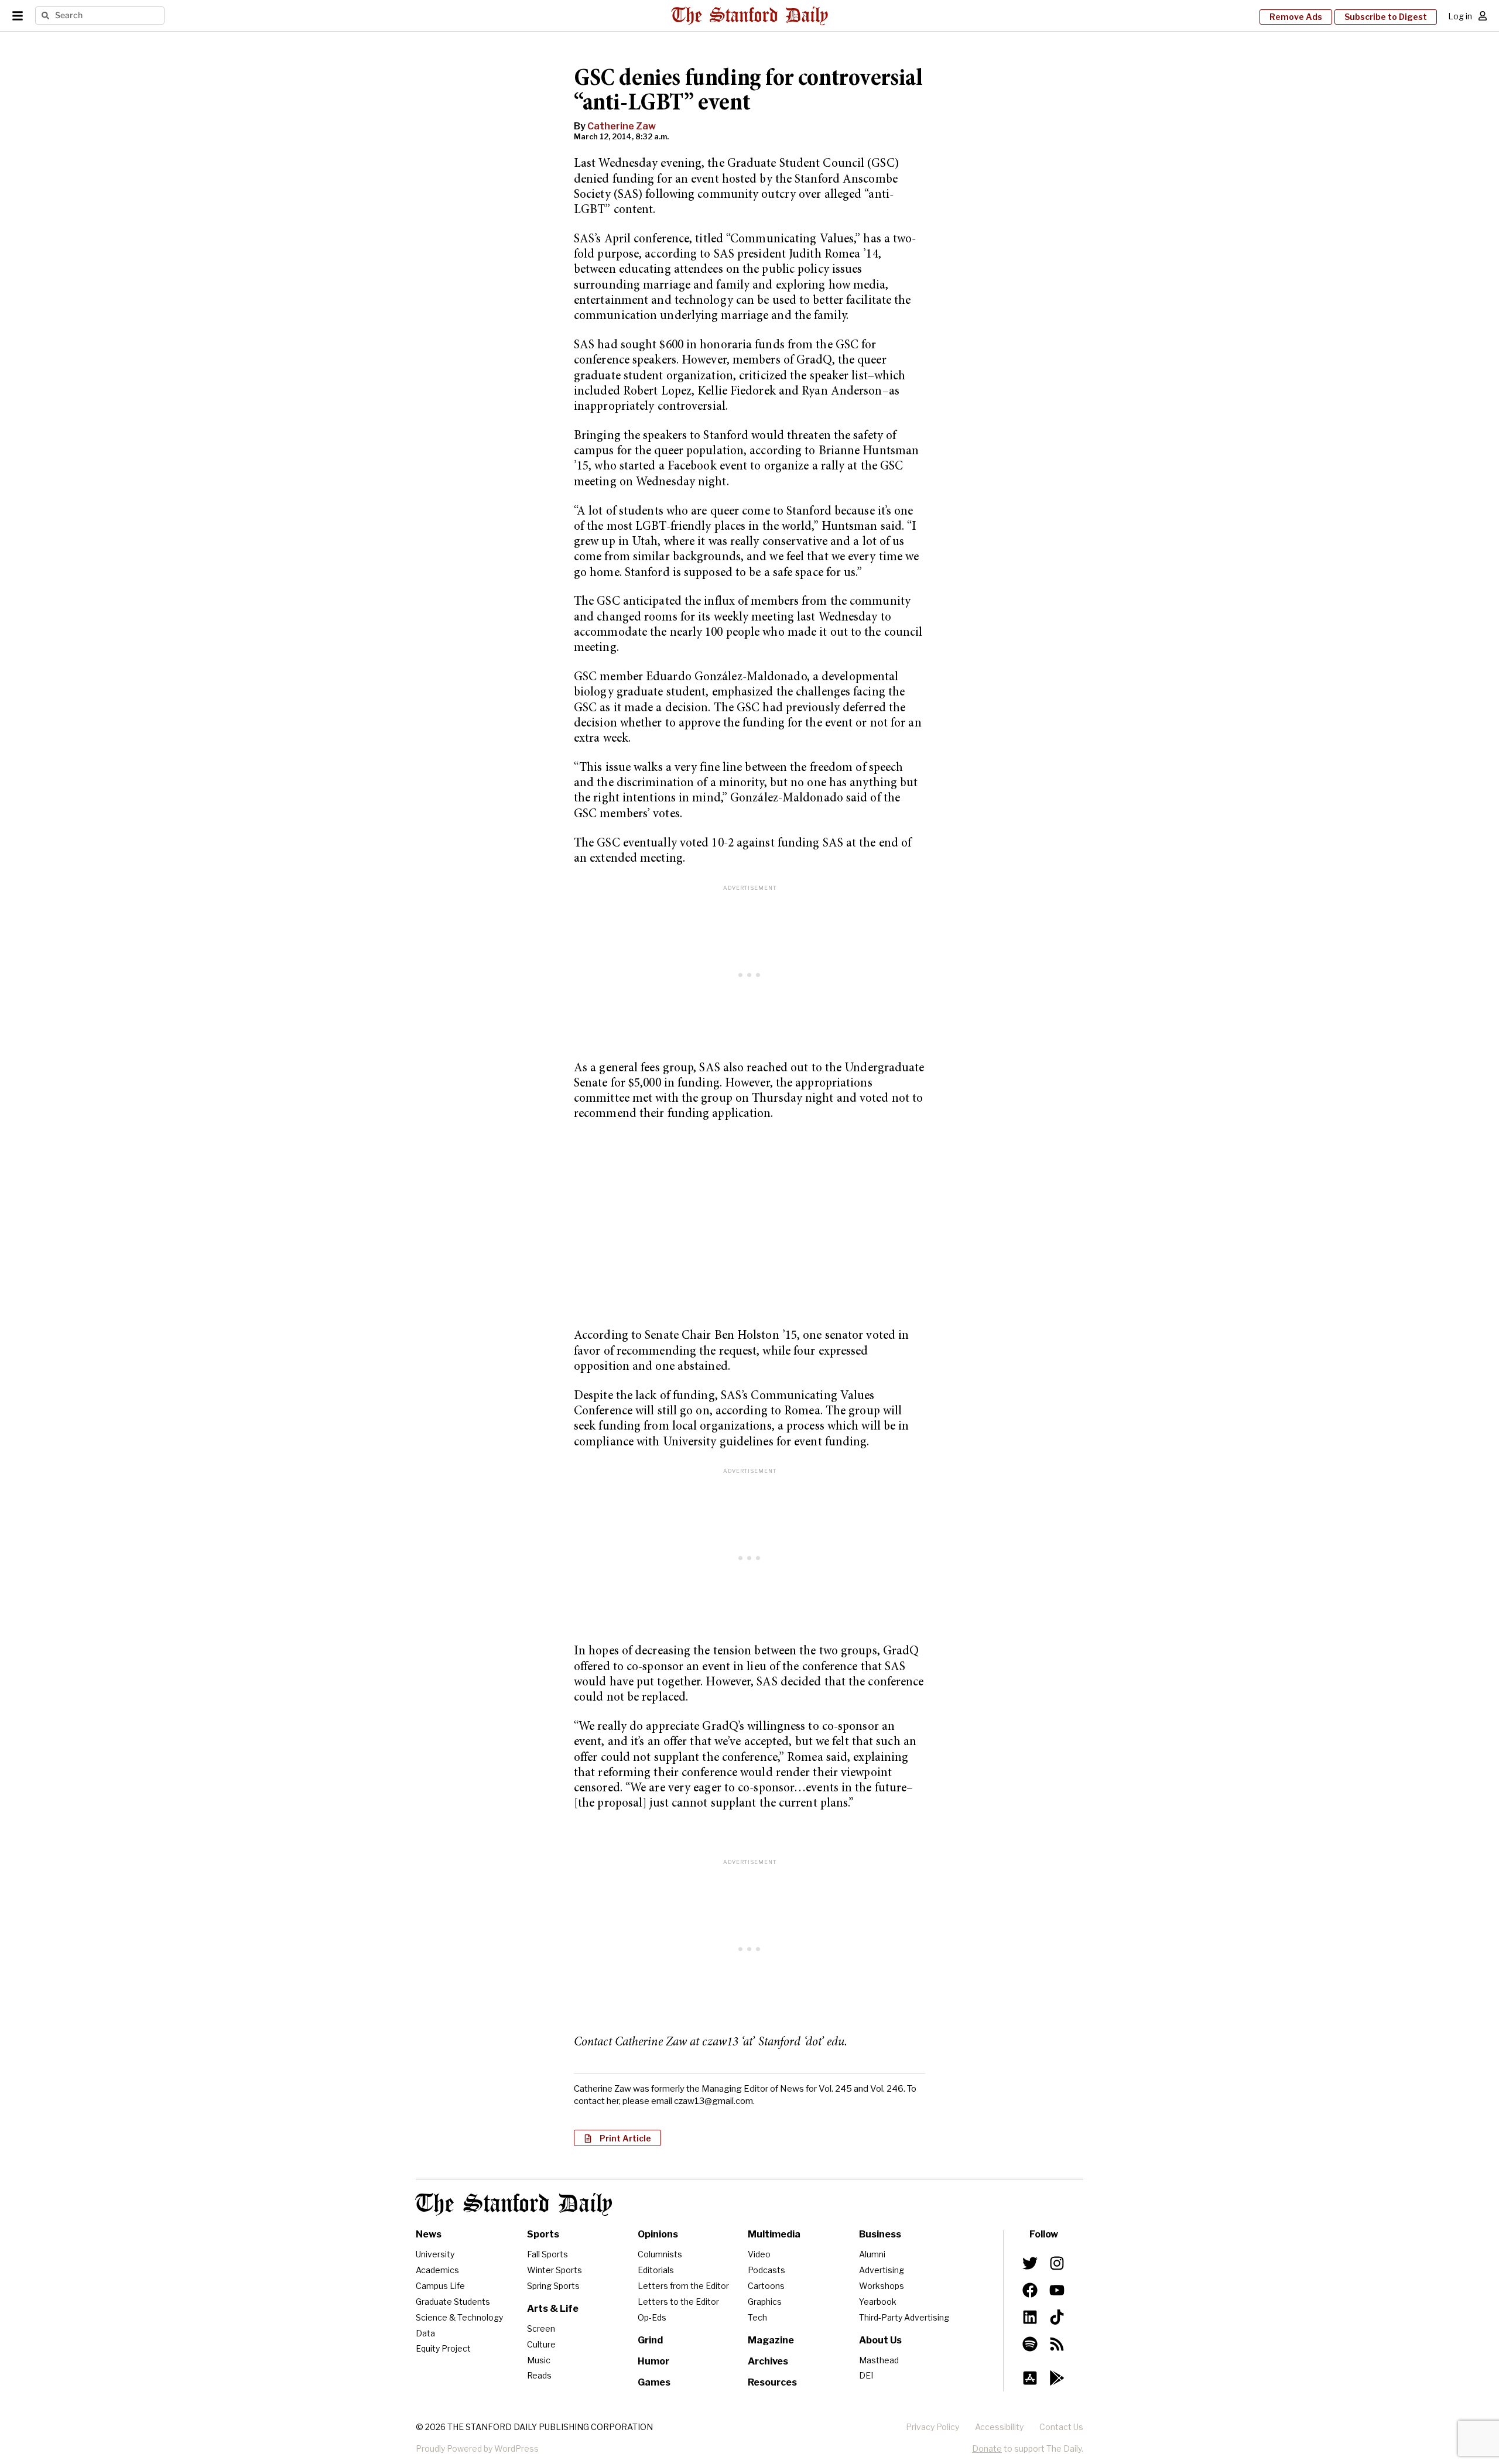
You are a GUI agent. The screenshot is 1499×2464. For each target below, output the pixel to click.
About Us (880, 2340)
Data (425, 2333)
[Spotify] (1030, 2344)
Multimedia (774, 2234)
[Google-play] (1057, 2378)
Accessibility (999, 2427)
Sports (543, 2234)
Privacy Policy (932, 2427)
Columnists (660, 2254)
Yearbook (878, 2302)
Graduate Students (453, 2302)
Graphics (765, 2302)
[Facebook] (1030, 2290)
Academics (437, 2270)
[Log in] (1483, 16)
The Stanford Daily (514, 2204)
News (429, 2234)
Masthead (879, 2360)
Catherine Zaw (622, 126)
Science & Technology (459, 2317)
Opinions (658, 2234)
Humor (653, 2361)
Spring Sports (553, 2286)
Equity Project (443, 2348)
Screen (541, 2328)
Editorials (656, 2270)
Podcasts (766, 2270)
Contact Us (1061, 2427)
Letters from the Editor (683, 2286)
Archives (768, 2361)
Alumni (872, 2254)
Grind (650, 2340)
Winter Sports (555, 2270)
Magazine (771, 2340)
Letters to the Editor (678, 2302)
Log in (1460, 16)
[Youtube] (1057, 2290)
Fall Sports (547, 2254)
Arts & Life (553, 2309)
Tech (757, 2317)
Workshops (882, 2286)
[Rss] (1057, 2344)
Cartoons (766, 2286)
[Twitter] (1030, 2263)
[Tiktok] (1057, 2317)
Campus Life (440, 2286)
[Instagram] (1057, 2263)
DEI (866, 2375)
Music (539, 2360)
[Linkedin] (1030, 2317)
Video (759, 2254)
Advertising (882, 2270)
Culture (541, 2344)
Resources (772, 2382)
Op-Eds (652, 2317)
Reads (539, 2375)
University (435, 2254)
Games (654, 2382)
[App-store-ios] (1030, 2378)
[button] (617, 2138)
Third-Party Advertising (904, 2317)
